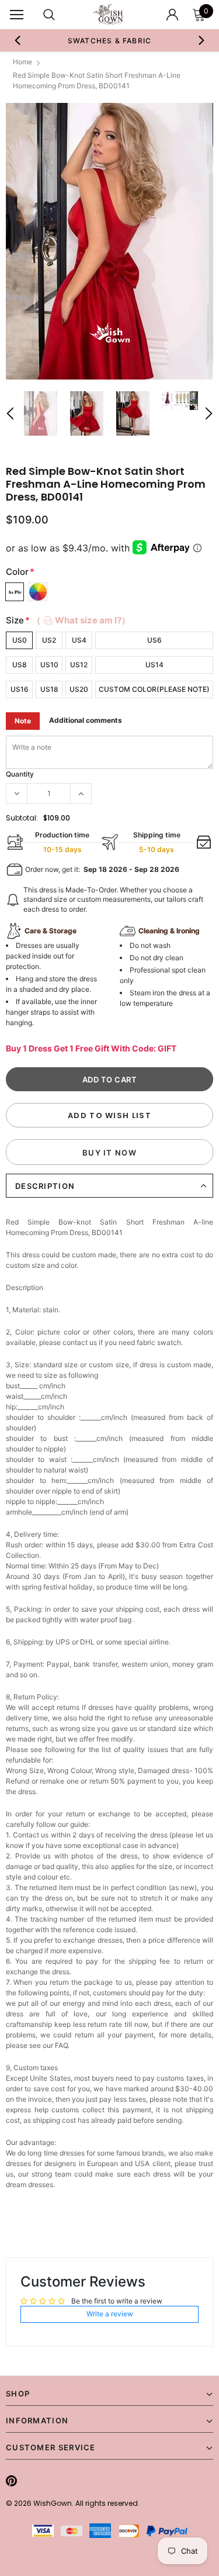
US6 (154, 640)
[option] (110, 40)
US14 (154, 665)
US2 (49, 640)
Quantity (20, 774)
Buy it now (109, 1153)
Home (22, 62)
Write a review (110, 2314)
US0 (20, 640)
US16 (20, 689)
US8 (20, 665)
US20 (79, 689)
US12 (79, 665)
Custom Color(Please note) (154, 689)
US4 (79, 640)
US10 (49, 665)
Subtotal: (22, 818)
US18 (49, 689)
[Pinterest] (11, 2481)
